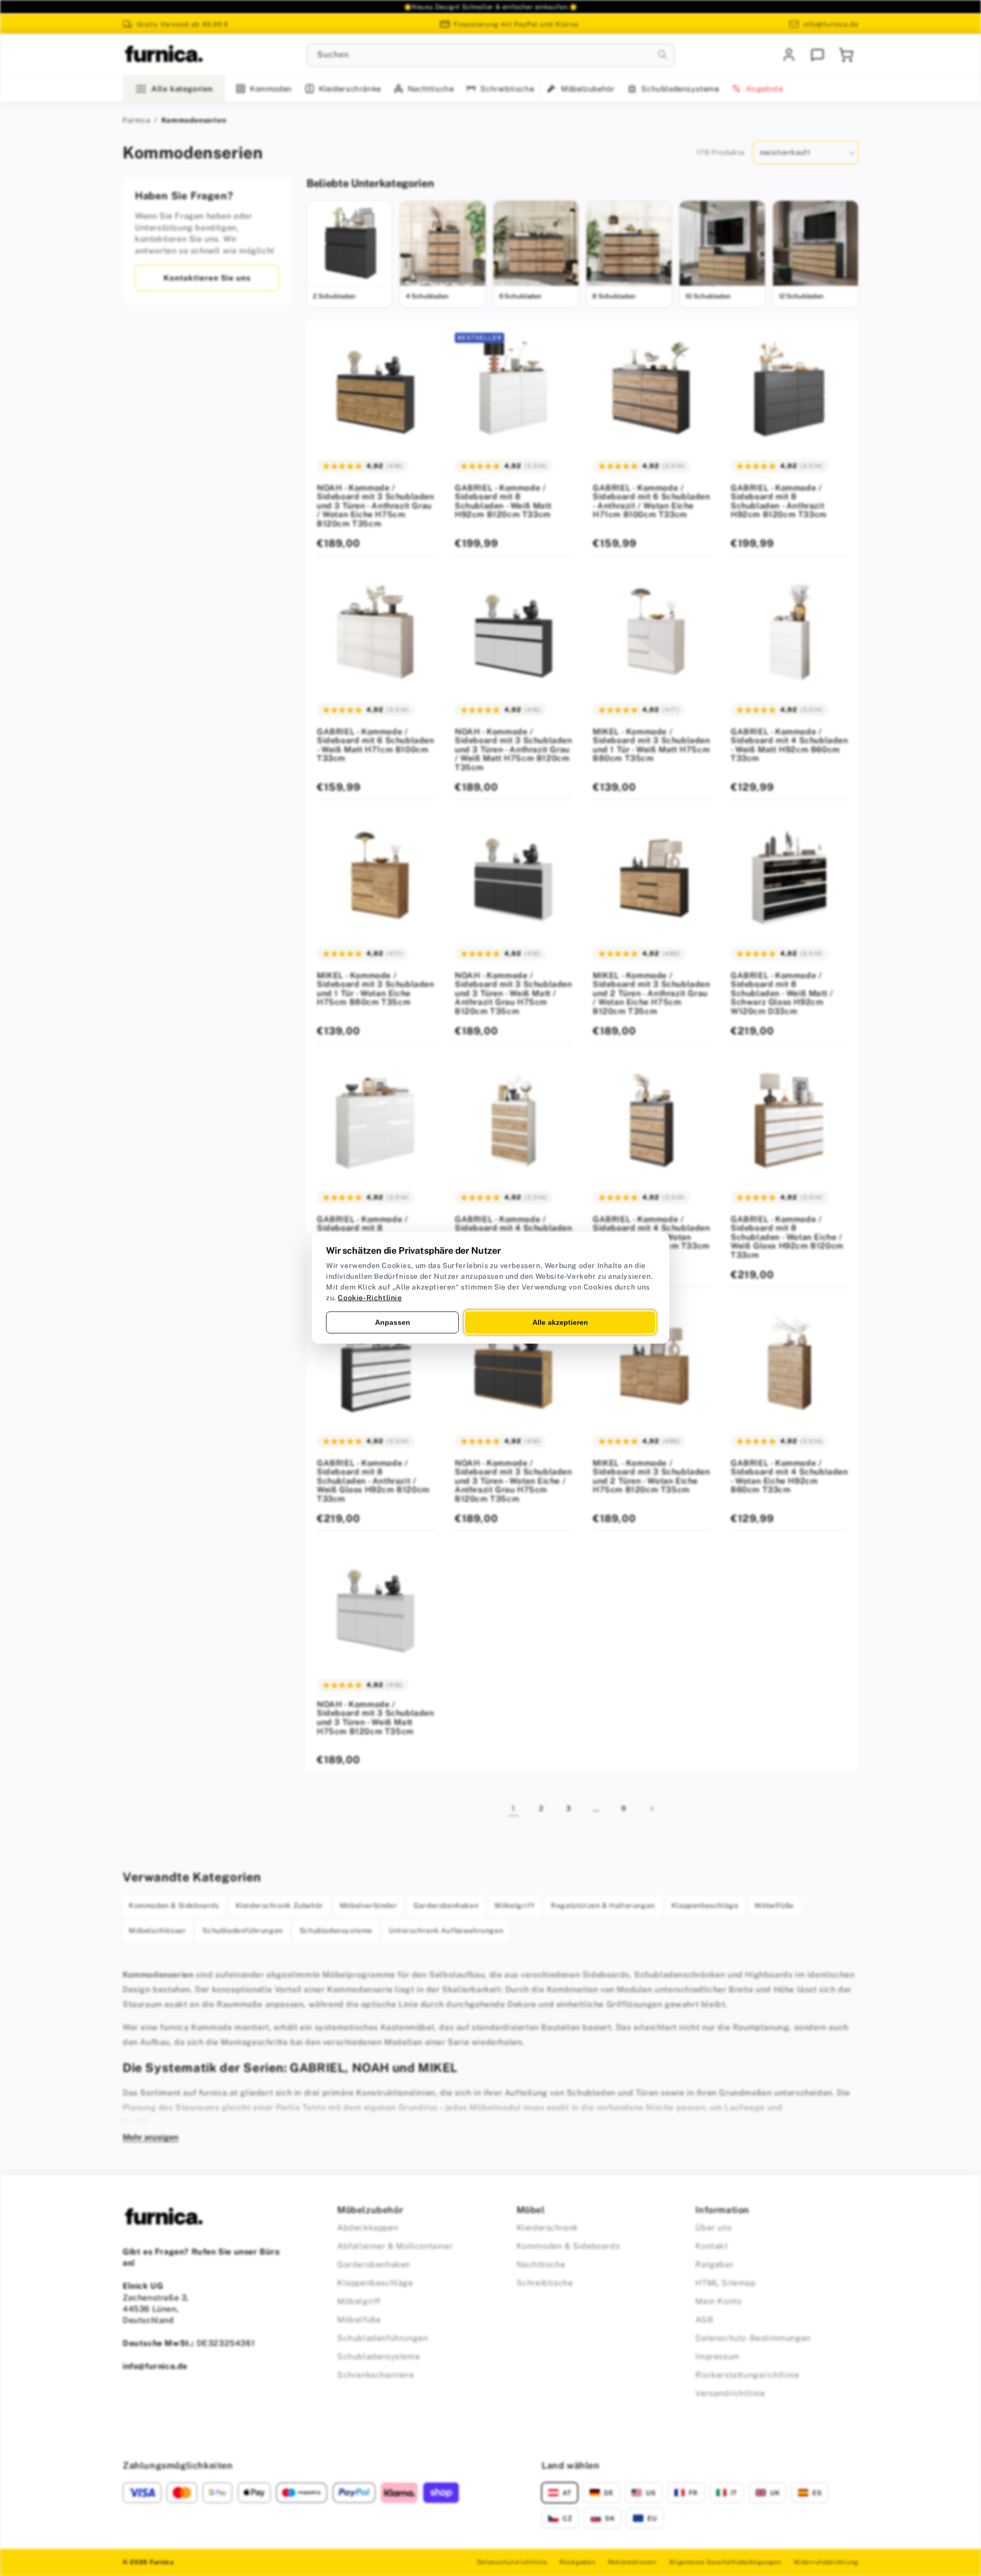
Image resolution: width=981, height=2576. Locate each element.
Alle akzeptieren (560, 1322)
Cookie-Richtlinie (370, 1298)
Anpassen (393, 1322)
